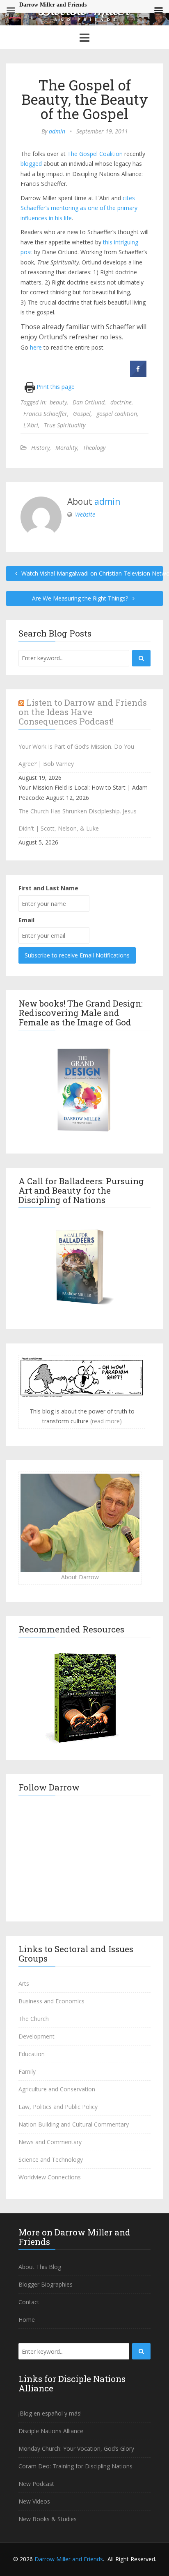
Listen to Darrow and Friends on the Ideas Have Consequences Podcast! (83, 712)
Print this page (55, 387)
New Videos (34, 2501)
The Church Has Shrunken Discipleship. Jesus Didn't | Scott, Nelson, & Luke (78, 820)
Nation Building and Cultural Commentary (74, 2124)
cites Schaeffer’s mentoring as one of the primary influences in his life (79, 208)
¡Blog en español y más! (50, 2413)
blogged (31, 164)
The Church (34, 2019)
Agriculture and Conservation (57, 2089)
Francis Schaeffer (45, 414)
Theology (94, 448)
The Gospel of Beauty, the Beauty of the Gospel (85, 99)
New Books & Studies (48, 2519)
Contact (29, 2302)
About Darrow (80, 1577)
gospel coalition (117, 414)
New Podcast (36, 2484)
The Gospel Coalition (95, 154)
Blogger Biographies (46, 2284)
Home (27, 2320)
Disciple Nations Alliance (51, 2431)
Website (85, 514)
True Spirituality (65, 425)
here (36, 347)
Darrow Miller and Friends (69, 2559)
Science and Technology (51, 2159)
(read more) (106, 1421)
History (40, 448)
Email (26, 920)
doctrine (121, 402)
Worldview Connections (50, 2177)
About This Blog (40, 2267)
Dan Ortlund (89, 402)
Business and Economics (51, 2001)
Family (27, 2071)
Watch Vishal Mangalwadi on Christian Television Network (91, 573)
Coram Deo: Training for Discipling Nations (75, 2466)
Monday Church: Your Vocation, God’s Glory (76, 2448)
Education (32, 2054)
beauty (58, 402)
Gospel (82, 414)
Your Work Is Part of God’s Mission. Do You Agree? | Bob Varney (76, 755)
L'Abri (31, 425)
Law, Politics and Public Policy (58, 2107)
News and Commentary (50, 2142)
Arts (24, 1983)
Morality (66, 448)
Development (37, 2036)
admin (57, 131)
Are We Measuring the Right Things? (81, 598)
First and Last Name (48, 888)
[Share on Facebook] (138, 375)
